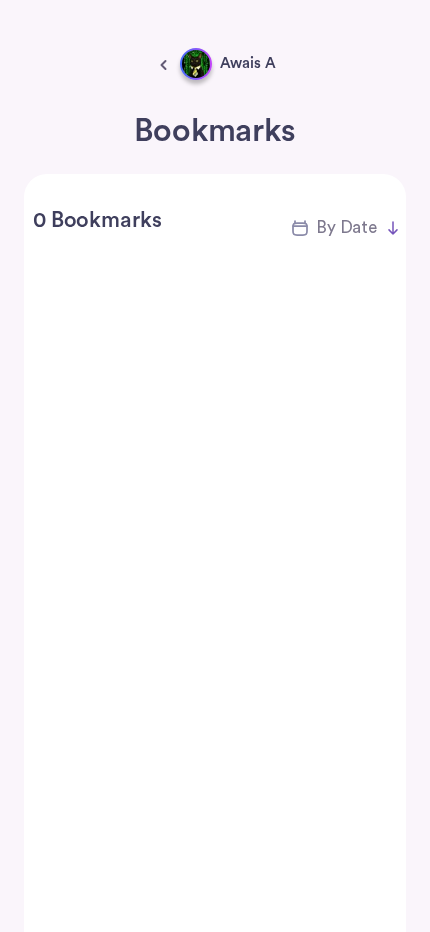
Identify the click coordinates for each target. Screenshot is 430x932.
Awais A (248, 63)
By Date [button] (346, 227)
